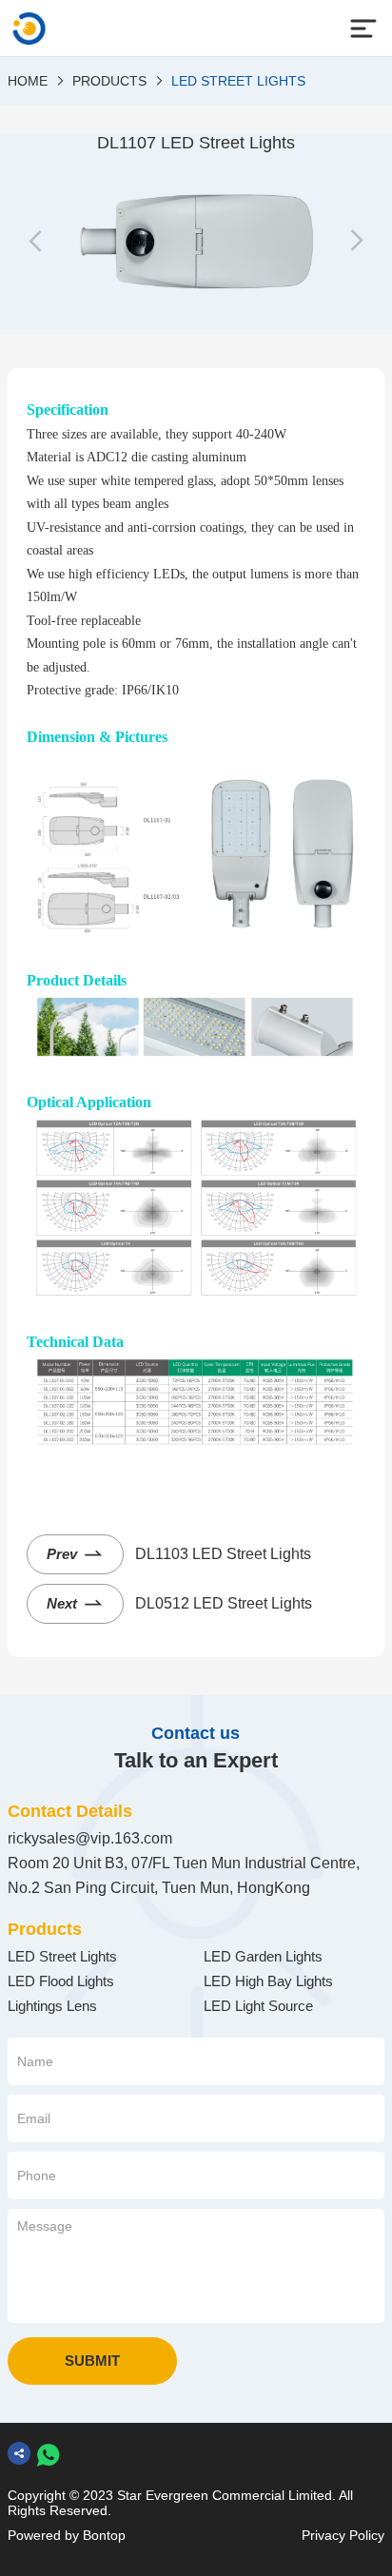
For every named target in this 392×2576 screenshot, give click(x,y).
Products (109, 81)
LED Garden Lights (263, 1956)
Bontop (104, 2535)
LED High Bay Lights (268, 1981)
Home (28, 81)
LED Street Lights (238, 81)
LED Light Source (258, 2006)
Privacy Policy (343, 2535)
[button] (36, 242)
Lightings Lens (52, 2006)
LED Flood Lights (61, 1981)
